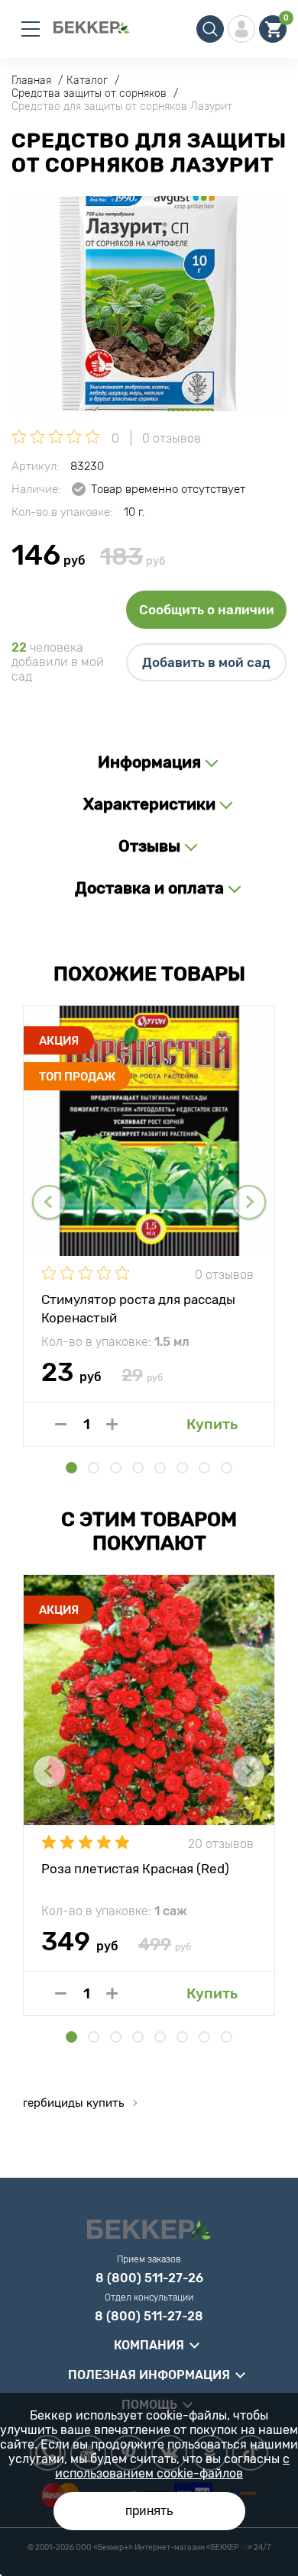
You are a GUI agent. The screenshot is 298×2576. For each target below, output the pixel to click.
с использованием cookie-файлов (172, 2466)
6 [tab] (182, 1468)
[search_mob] (210, 29)
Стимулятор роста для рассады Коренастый (138, 1308)
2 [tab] (94, 1468)
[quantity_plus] (112, 1424)
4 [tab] (138, 1468)
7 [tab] (204, 1468)
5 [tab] (160, 1468)
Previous (49, 1202)
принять (149, 2511)
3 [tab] (116, 1468)
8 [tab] (227, 1468)
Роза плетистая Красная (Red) (135, 1869)
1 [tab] (71, 1468)
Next (249, 1202)
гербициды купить (73, 2103)
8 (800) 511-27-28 (149, 2317)
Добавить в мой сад (206, 662)
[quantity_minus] (61, 1424)
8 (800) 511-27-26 (149, 2278)
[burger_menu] (31, 29)
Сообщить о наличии (207, 610)
